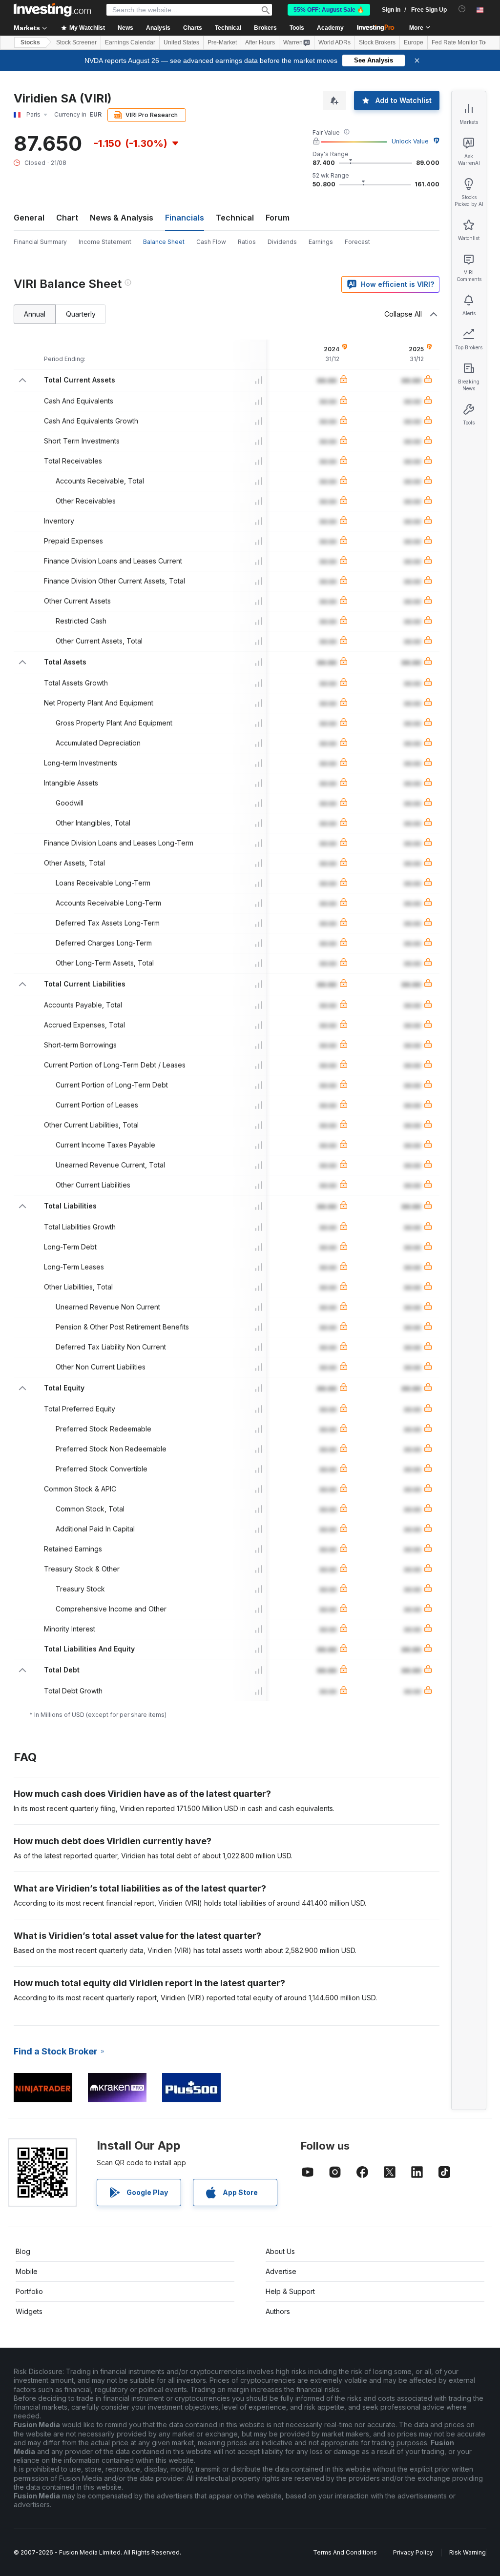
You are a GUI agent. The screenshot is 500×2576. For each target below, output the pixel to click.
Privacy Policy (413, 2552)
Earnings (321, 242)
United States (181, 42)
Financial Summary (40, 242)
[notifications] (462, 9)
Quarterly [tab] (81, 314)
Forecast (357, 242)
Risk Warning (468, 2552)
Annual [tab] (35, 314)
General (29, 218)
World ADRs (334, 42)
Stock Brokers (377, 42)
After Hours (260, 42)
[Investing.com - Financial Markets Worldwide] (52, 10)
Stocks (30, 42)
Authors (278, 2311)
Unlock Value (410, 141)
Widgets (29, 2311)
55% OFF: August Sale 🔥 (329, 10)
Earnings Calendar (130, 42)
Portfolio (29, 2291)
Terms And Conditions (345, 2552)
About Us (280, 2251)
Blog (23, 2251)
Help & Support (290, 2291)
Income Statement (105, 242)
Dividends (282, 242)
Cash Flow (211, 242)
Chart (67, 218)
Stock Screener (76, 42)
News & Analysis (122, 218)
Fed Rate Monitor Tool (461, 42)
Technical (235, 218)
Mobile (27, 2271)
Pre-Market (222, 42)
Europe (414, 42)
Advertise (281, 2271)
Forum (278, 218)
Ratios (247, 242)
